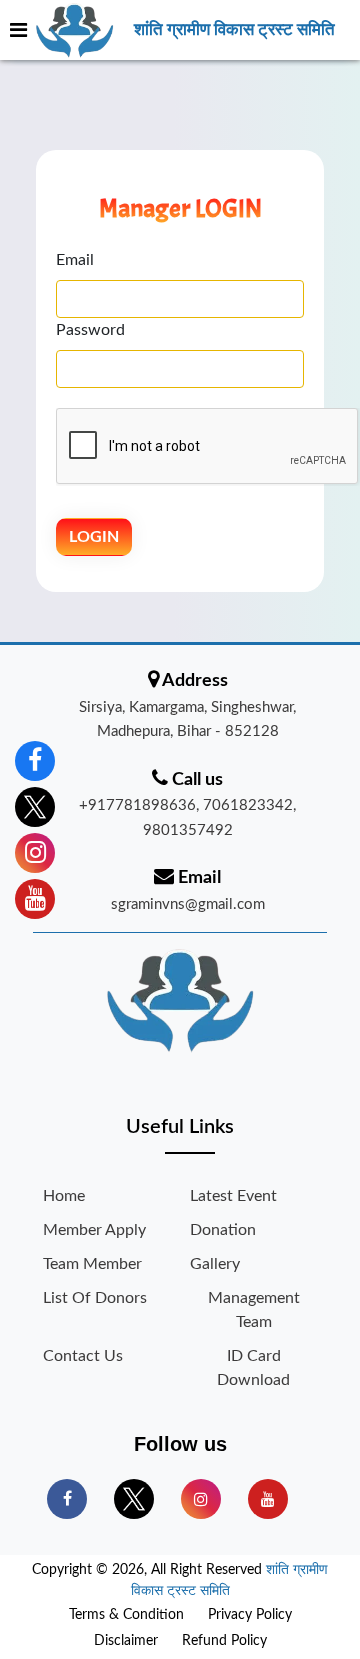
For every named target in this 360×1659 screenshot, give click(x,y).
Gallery (215, 1264)
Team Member (92, 1264)
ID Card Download (253, 1368)
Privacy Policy (250, 1615)
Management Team (254, 1310)
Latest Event (233, 1196)
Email (75, 260)
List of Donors (95, 1298)
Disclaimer (126, 1641)
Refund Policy (224, 1641)
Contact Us (83, 1356)
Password (90, 330)
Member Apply (94, 1230)
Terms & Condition (126, 1615)
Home (64, 1196)
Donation (223, 1230)
